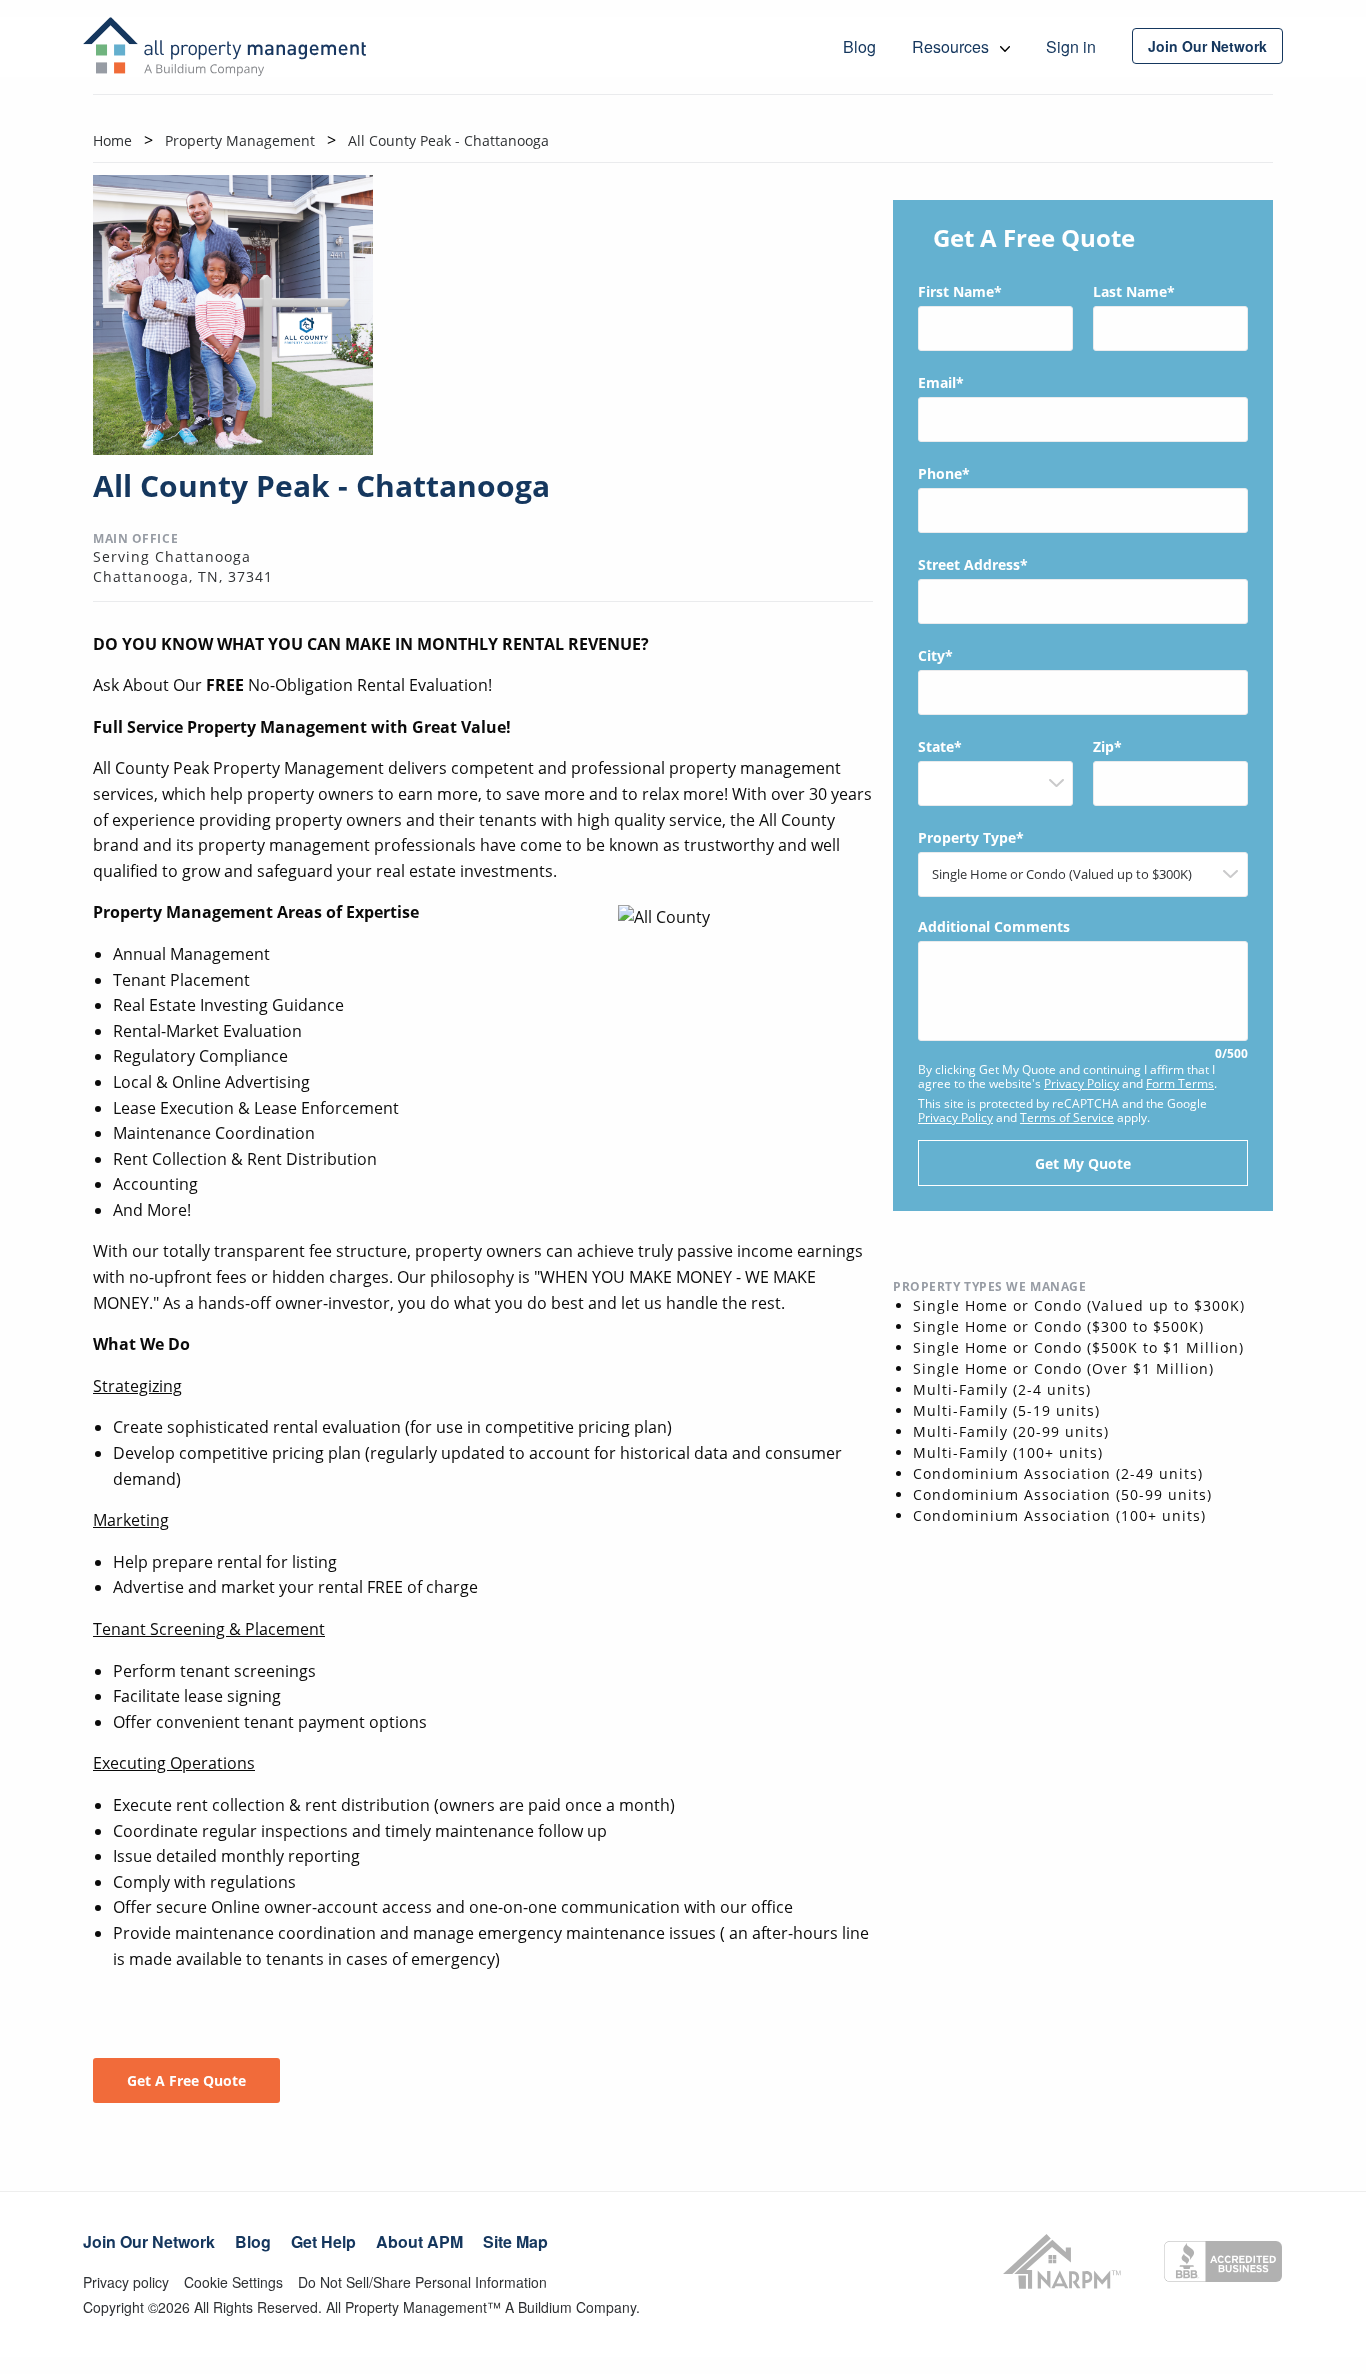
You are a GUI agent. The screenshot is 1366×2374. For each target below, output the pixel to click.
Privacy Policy (1081, 1083)
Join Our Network (149, 2241)
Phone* (944, 473)
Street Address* (973, 564)
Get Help (323, 2241)
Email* (941, 382)
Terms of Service (1067, 1117)
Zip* (1107, 746)
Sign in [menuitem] (1071, 46)
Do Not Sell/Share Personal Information (422, 2282)
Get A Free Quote (186, 2080)
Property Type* (971, 837)
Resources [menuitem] (952, 46)
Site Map (515, 2241)
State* (940, 746)
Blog (253, 2241)
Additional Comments (1083, 990)
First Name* (960, 291)
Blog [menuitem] (859, 46)
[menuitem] (1207, 46)
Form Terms (1180, 1083)
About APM (419, 2241)
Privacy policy (126, 2282)
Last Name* (1134, 291)
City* (935, 655)
